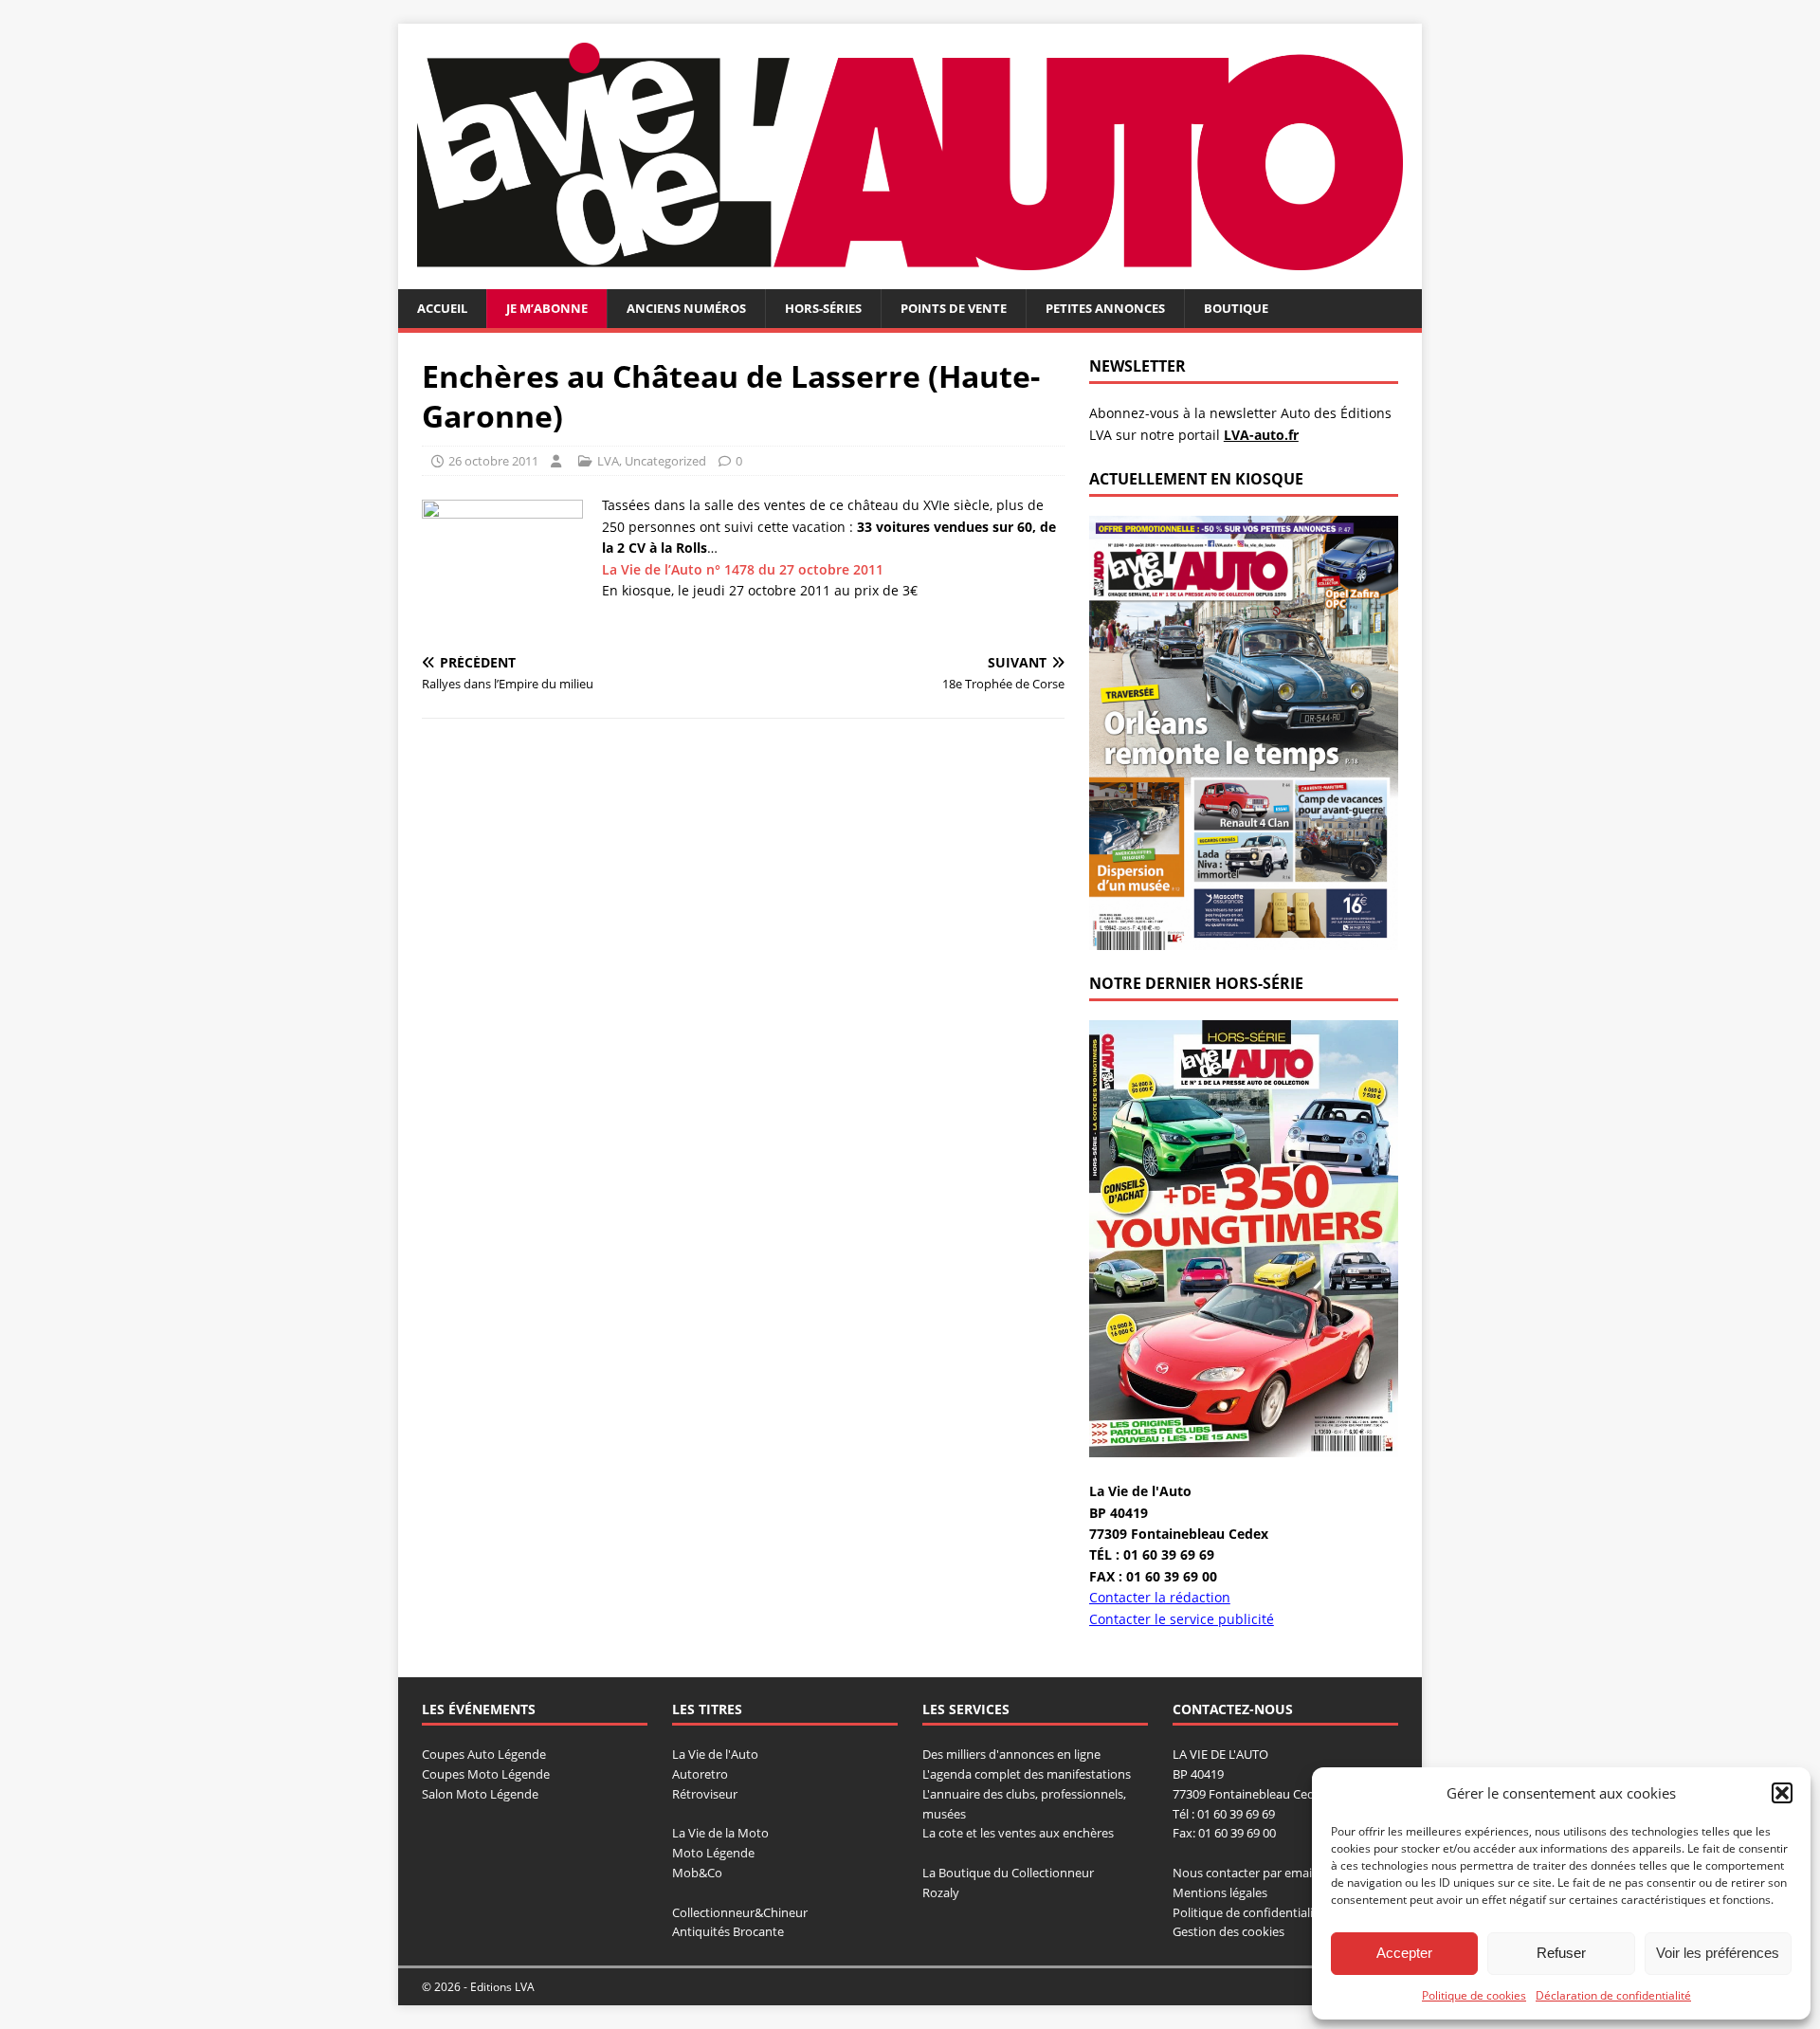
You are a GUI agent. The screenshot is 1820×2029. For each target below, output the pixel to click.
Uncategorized (665, 461)
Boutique (1236, 308)
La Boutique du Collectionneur (1008, 1873)
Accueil (442, 308)
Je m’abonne (547, 308)
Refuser (1561, 1953)
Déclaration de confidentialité (1613, 1995)
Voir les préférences (1718, 1953)
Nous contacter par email (1244, 1873)
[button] (1782, 1793)
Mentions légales (1220, 1892)
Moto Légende (713, 1853)
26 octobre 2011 (493, 461)
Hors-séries (823, 308)
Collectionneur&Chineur (740, 1912)
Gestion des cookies (1228, 1931)
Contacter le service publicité (1182, 1619)
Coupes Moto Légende (486, 1774)
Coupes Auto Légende (484, 1754)
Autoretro (700, 1774)
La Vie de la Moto (720, 1833)
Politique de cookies (1474, 1995)
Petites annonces (1105, 308)
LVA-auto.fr (1261, 435)
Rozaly (941, 1892)
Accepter (1404, 1953)
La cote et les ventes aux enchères (1018, 1833)
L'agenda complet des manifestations (1027, 1774)
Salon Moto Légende (480, 1794)
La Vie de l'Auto (715, 1754)
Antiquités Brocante (728, 1931)
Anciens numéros (686, 308)
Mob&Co (697, 1873)
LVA (608, 461)
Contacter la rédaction (1160, 1597)
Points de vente (954, 308)
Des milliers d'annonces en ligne (1011, 1754)
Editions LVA (502, 1987)
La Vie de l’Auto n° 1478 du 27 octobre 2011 (743, 569)
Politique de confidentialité (1248, 1912)
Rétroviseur (705, 1794)
